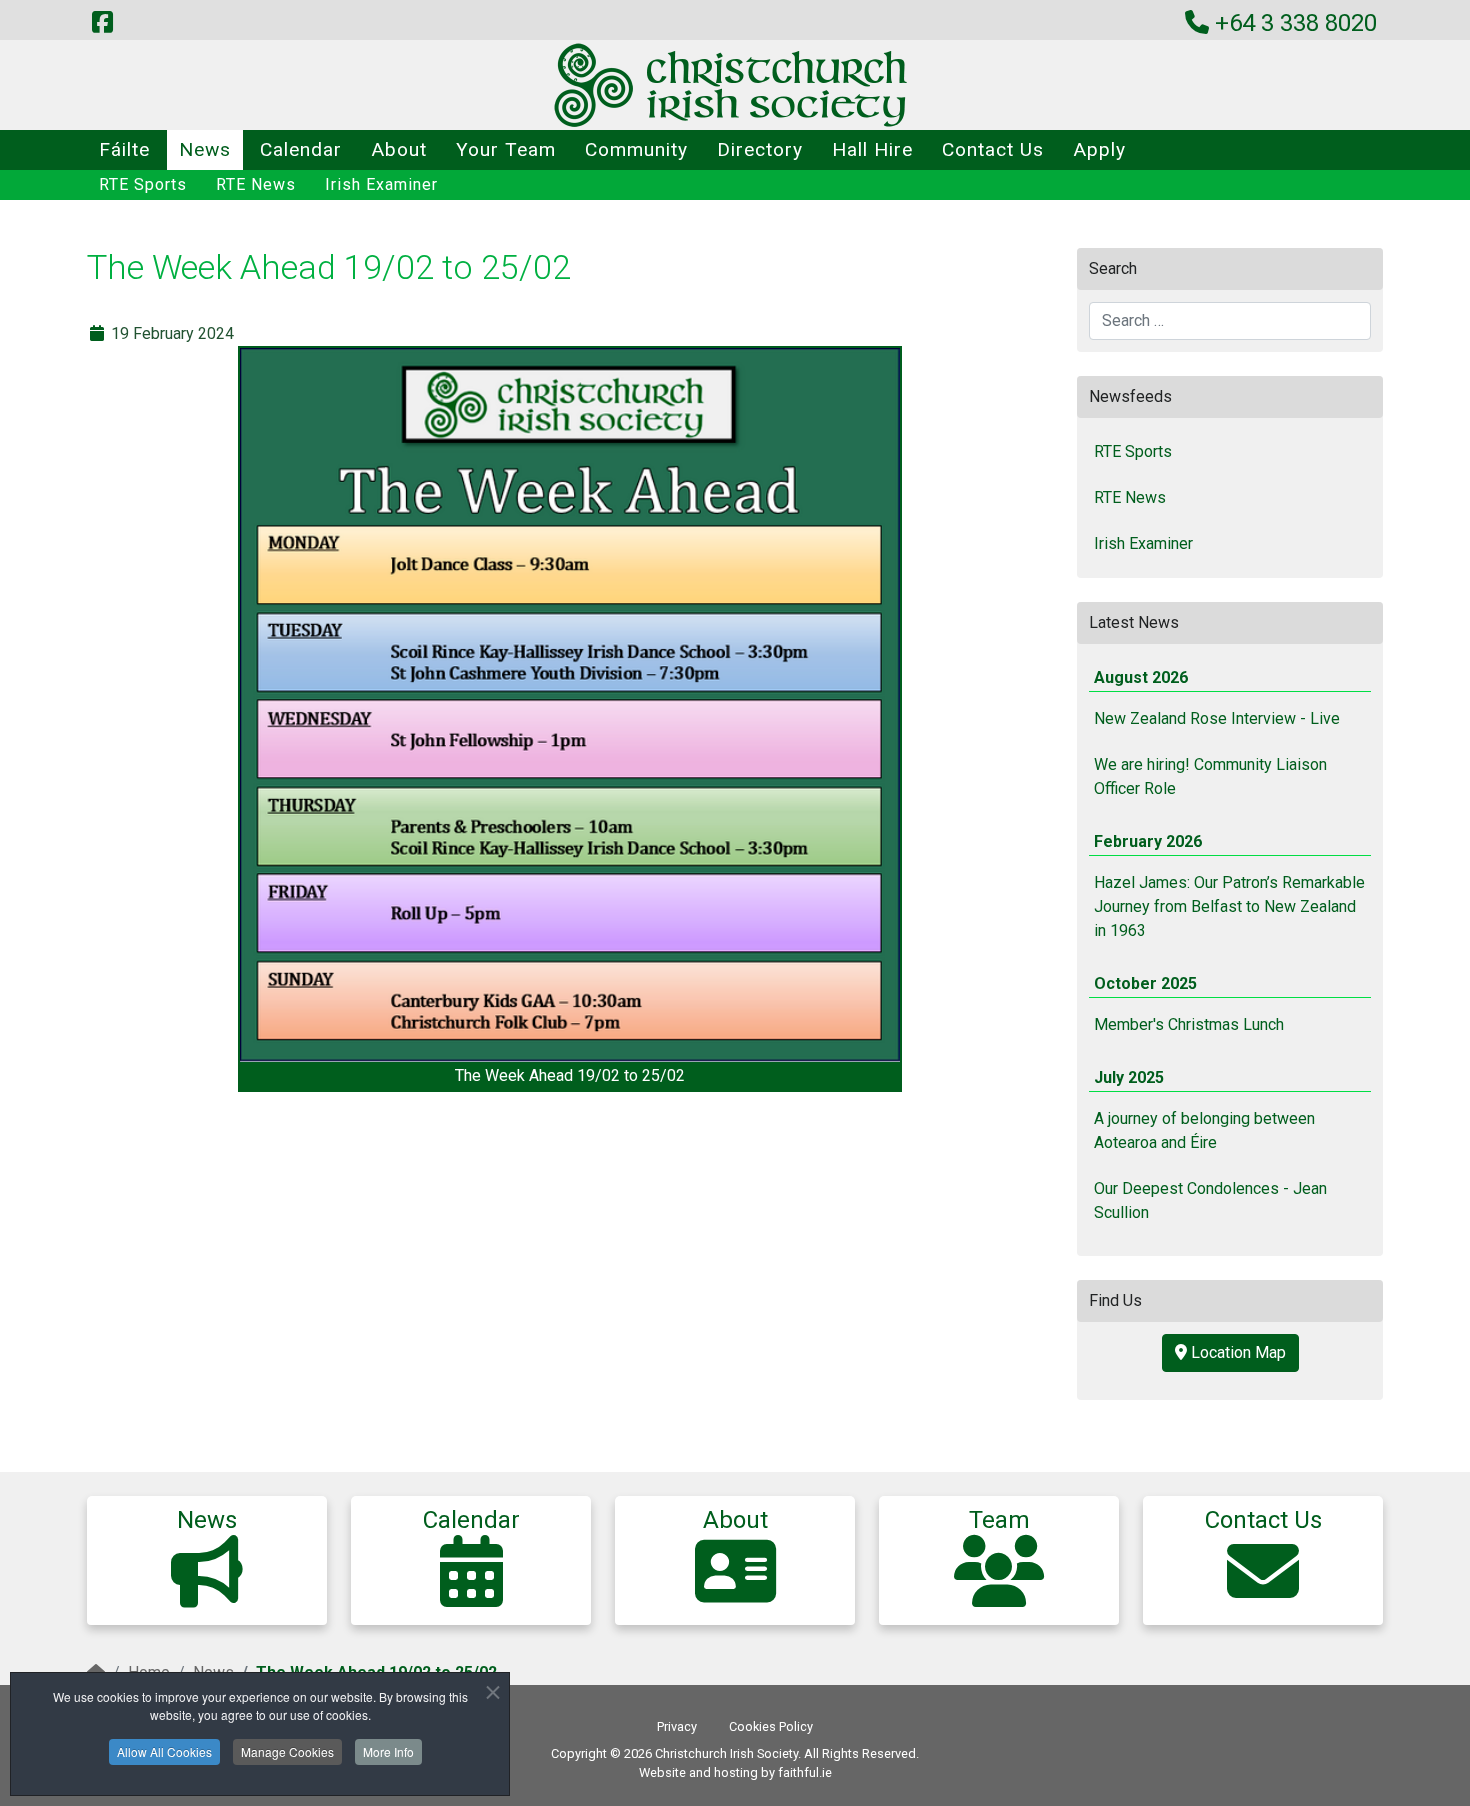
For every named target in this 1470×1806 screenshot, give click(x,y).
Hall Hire (872, 149)
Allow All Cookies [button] (164, 1751)
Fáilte (124, 149)
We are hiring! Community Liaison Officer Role (1210, 776)
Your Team (506, 149)
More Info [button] (388, 1751)
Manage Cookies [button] (287, 1751)
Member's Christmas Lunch (1189, 1024)
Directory (760, 149)
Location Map (1236, 1352)
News (205, 149)
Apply (1099, 149)
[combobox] (1230, 321)
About (399, 149)
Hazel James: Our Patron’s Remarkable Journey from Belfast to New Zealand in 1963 (1229, 906)
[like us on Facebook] (102, 23)
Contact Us (993, 149)
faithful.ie (805, 1772)
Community (636, 149)
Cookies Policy (771, 1726)
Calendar (301, 149)
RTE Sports (143, 184)
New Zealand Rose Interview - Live (1217, 718)
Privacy (677, 1726)
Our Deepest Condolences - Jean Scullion (1210, 1200)
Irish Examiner (381, 184)
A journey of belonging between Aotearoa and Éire (1204, 1130)
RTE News (256, 184)
